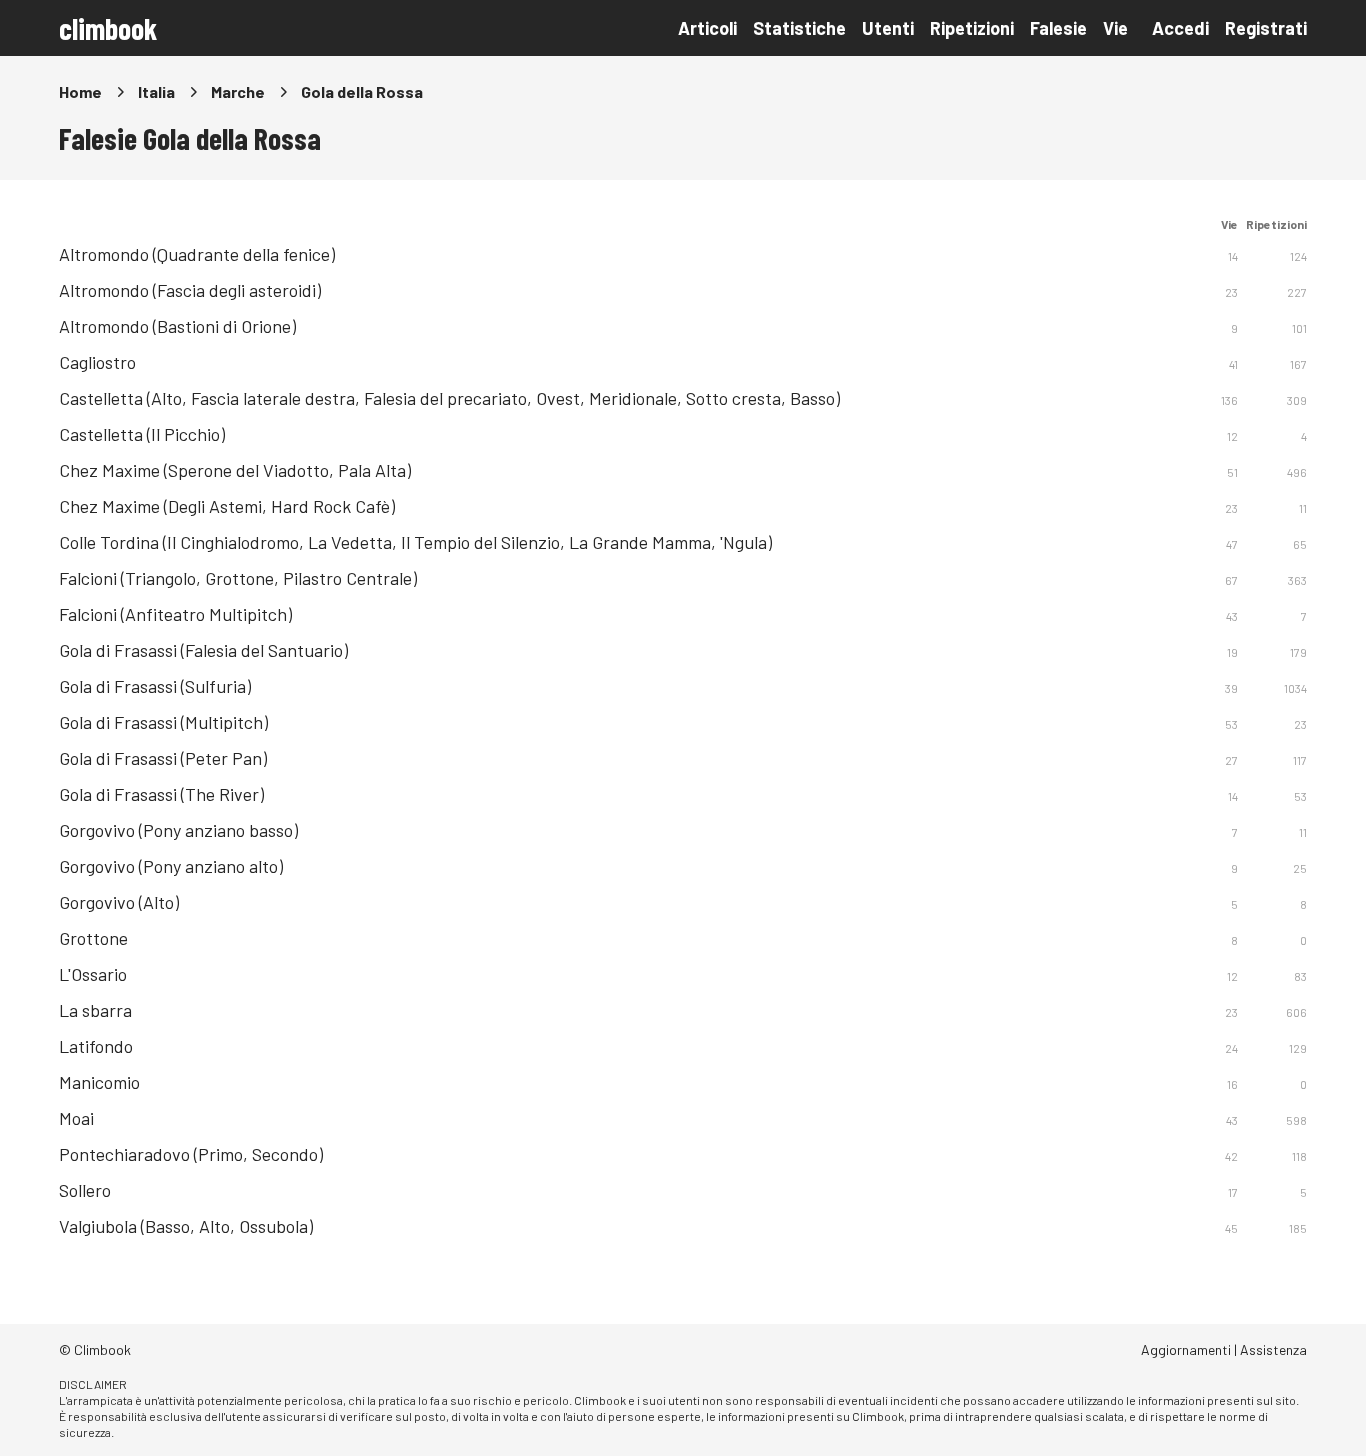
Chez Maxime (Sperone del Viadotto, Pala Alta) (235, 470)
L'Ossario (93, 974)
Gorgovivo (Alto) (119, 902)
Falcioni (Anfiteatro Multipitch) (175, 614)
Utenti (888, 28)
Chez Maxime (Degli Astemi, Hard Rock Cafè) (227, 506)
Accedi (1180, 28)
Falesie (1058, 28)
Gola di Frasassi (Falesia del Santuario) (203, 650)
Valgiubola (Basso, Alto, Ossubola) (186, 1226)
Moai (76, 1118)
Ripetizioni (972, 28)
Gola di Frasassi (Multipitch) (163, 722)
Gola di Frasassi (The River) (161, 794)
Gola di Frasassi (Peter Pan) (163, 758)
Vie (1115, 28)
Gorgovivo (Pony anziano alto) (171, 866)
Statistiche (799, 28)
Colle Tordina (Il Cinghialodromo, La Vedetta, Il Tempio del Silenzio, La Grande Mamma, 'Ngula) (415, 542)
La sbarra (95, 1010)
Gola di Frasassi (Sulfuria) (155, 686)
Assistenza (1273, 1349)
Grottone (93, 938)
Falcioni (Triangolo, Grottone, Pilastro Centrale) (238, 578)
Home (80, 91)
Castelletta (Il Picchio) (142, 434)
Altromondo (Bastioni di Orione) (177, 326)
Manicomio (99, 1082)
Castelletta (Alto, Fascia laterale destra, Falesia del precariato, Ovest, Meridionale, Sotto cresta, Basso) (449, 398)
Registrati (1266, 28)
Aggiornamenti (1186, 1349)
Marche (238, 91)
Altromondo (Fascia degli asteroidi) (190, 290)
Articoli (707, 28)
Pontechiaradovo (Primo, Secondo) (191, 1154)
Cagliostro (97, 362)
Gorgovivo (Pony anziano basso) (178, 830)
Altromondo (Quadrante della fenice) (197, 254)
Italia (156, 91)
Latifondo (96, 1046)
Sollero (85, 1190)
